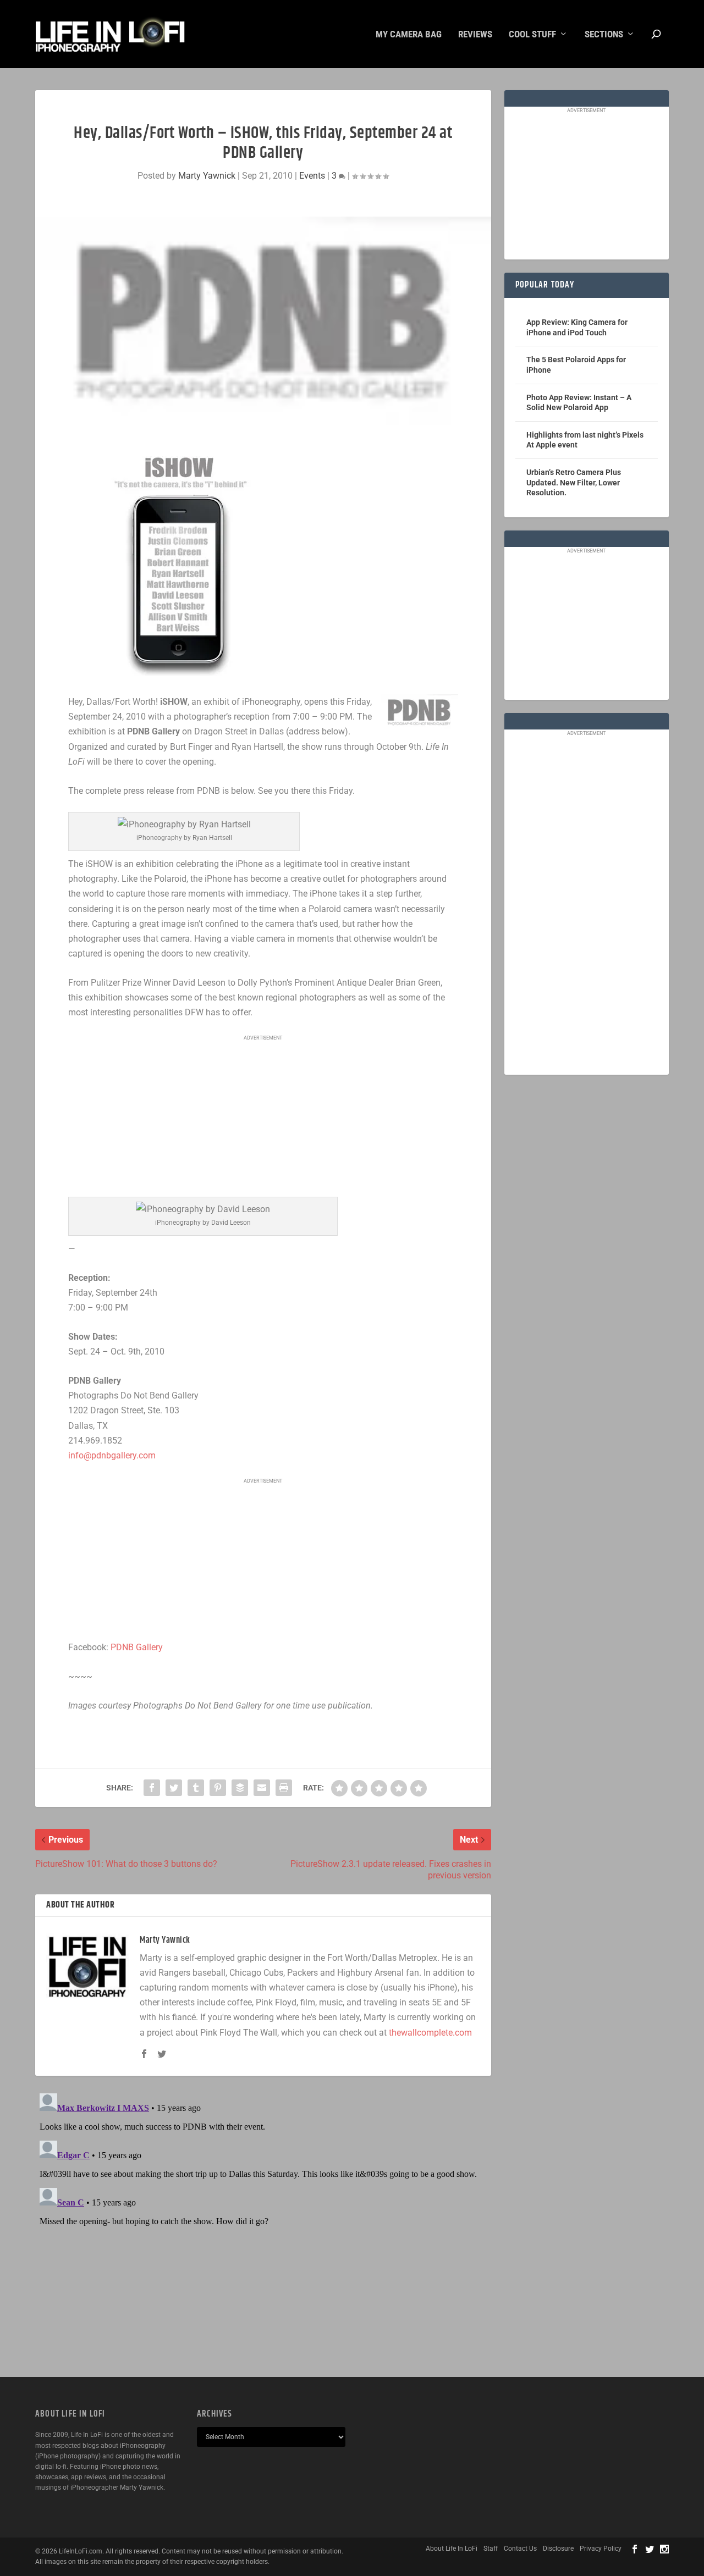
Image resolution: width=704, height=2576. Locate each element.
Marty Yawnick (207, 176)
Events (312, 176)
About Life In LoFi (452, 2549)
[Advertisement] (263, 1117)
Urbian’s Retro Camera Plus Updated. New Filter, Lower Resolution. (574, 482)
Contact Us (520, 2549)
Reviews (475, 35)
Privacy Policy (601, 2549)
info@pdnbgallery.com (112, 1455)
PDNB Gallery (137, 1647)
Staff (491, 2549)
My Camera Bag (409, 35)
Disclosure (558, 2549)
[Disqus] (263, 2226)
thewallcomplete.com (430, 2033)
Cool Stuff (532, 35)
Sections (604, 35)
